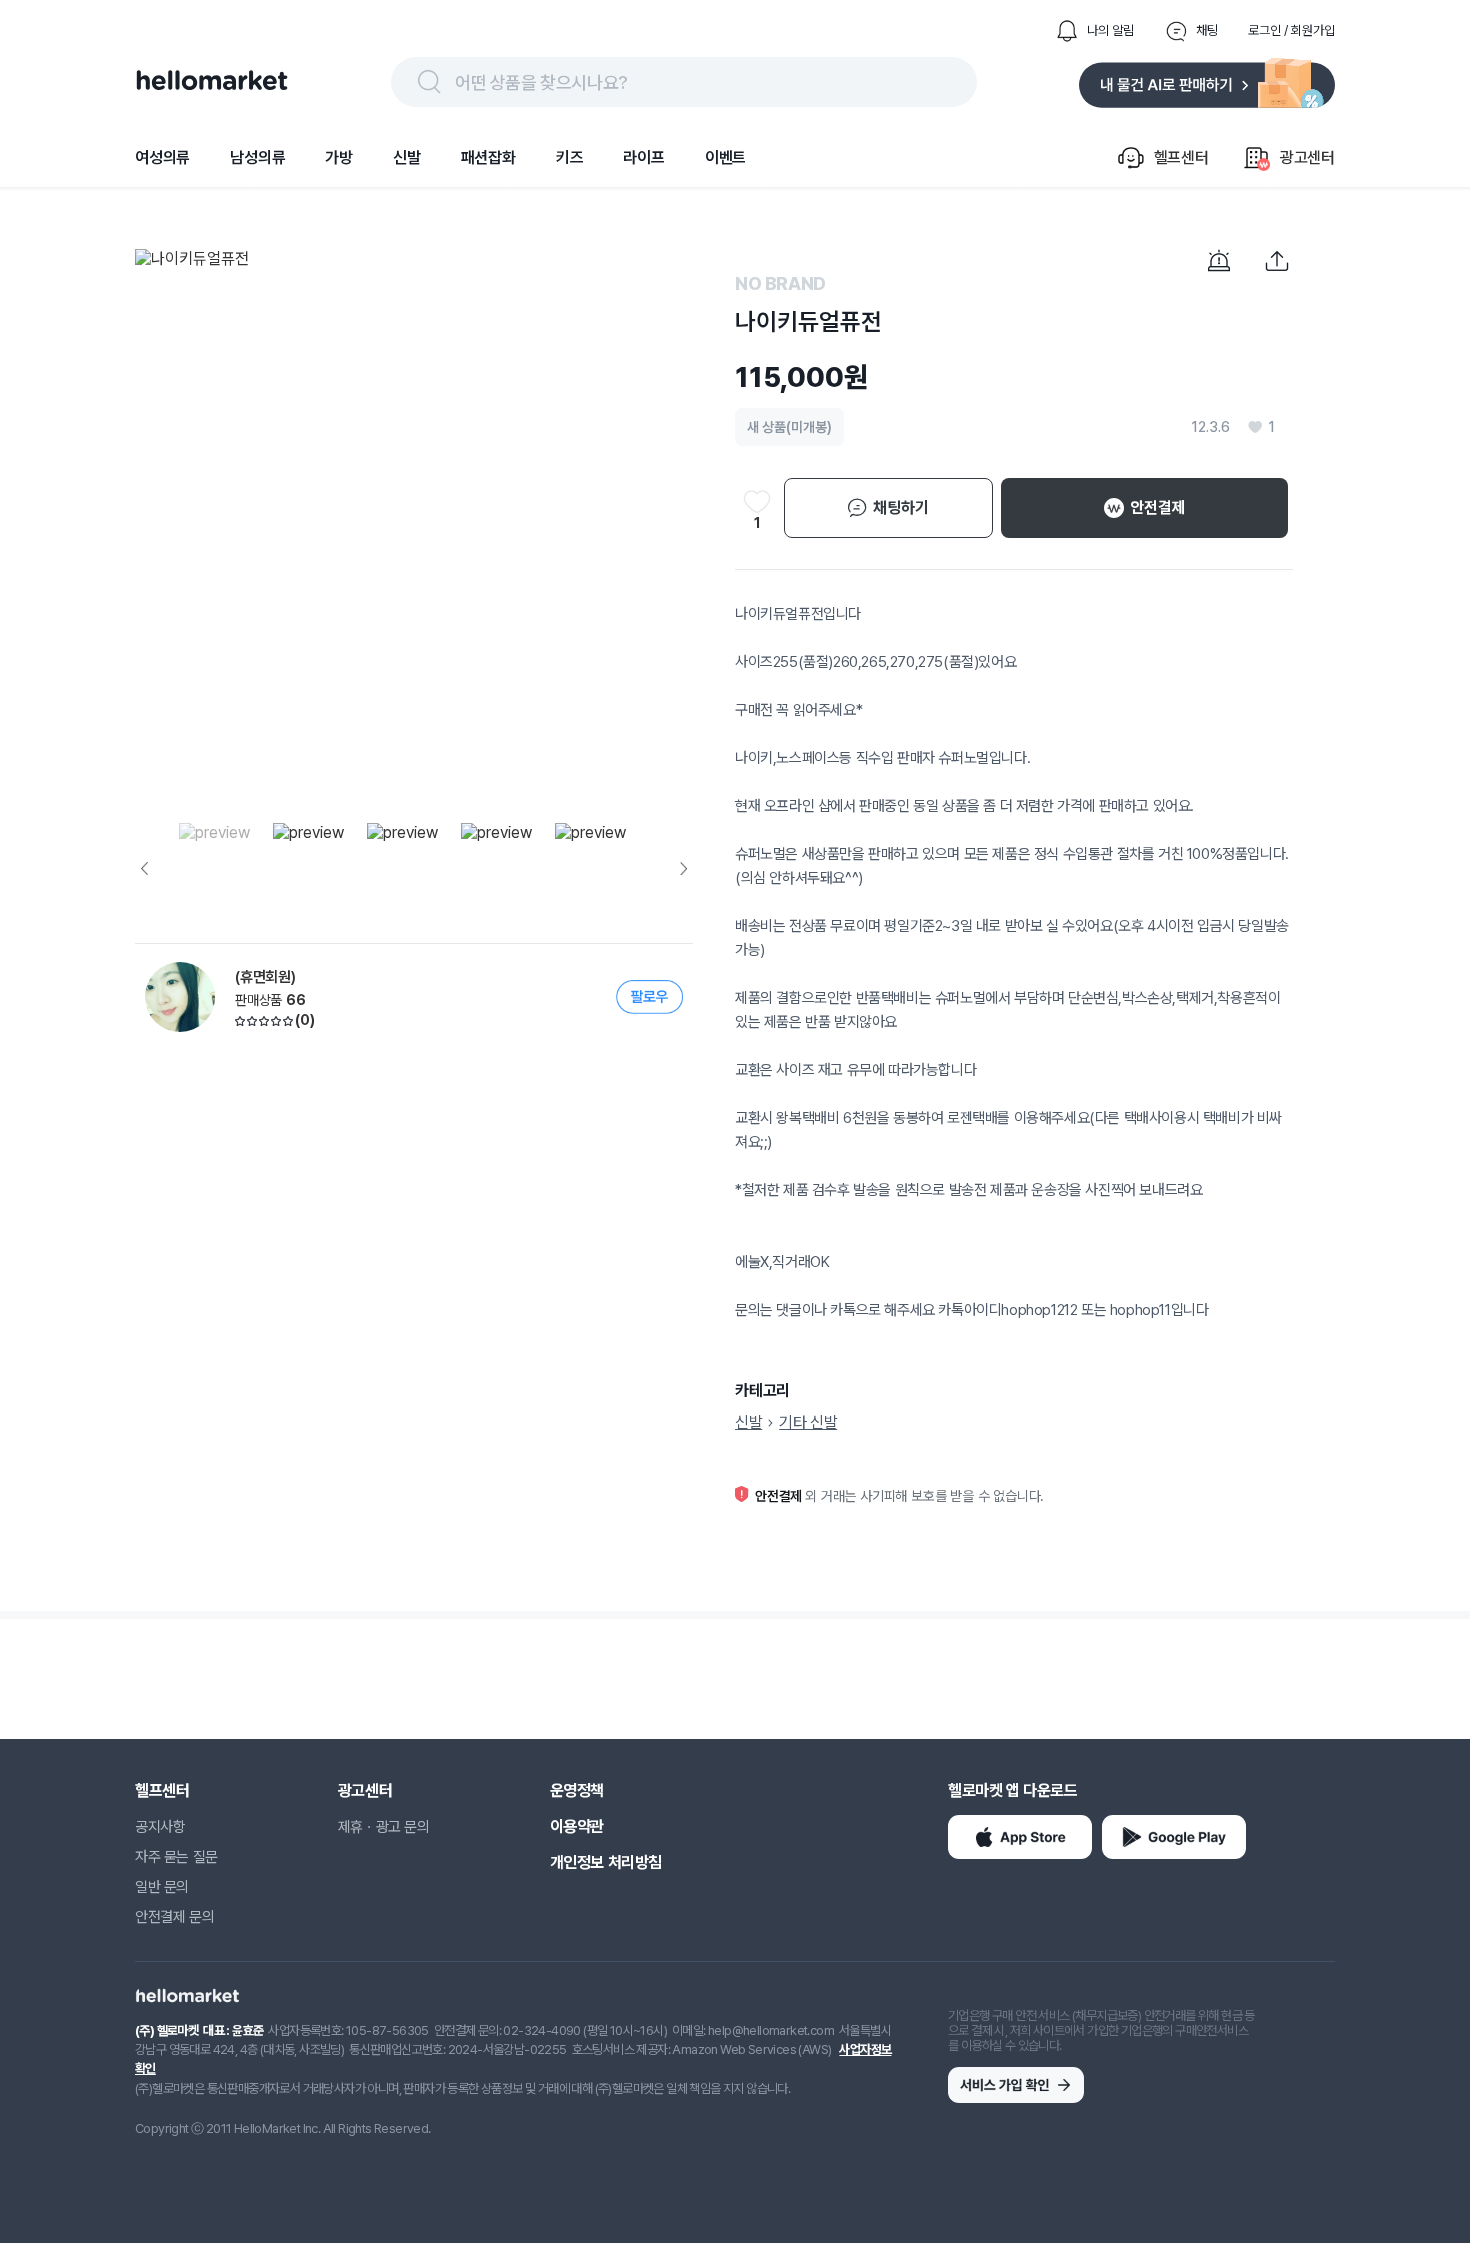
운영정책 (577, 1790)
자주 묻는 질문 (176, 1857)
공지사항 (160, 1827)
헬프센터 (162, 1790)
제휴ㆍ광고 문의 (384, 1827)
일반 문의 (162, 1887)
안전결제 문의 (174, 1917)
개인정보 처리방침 (606, 1862)
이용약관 (577, 1826)
